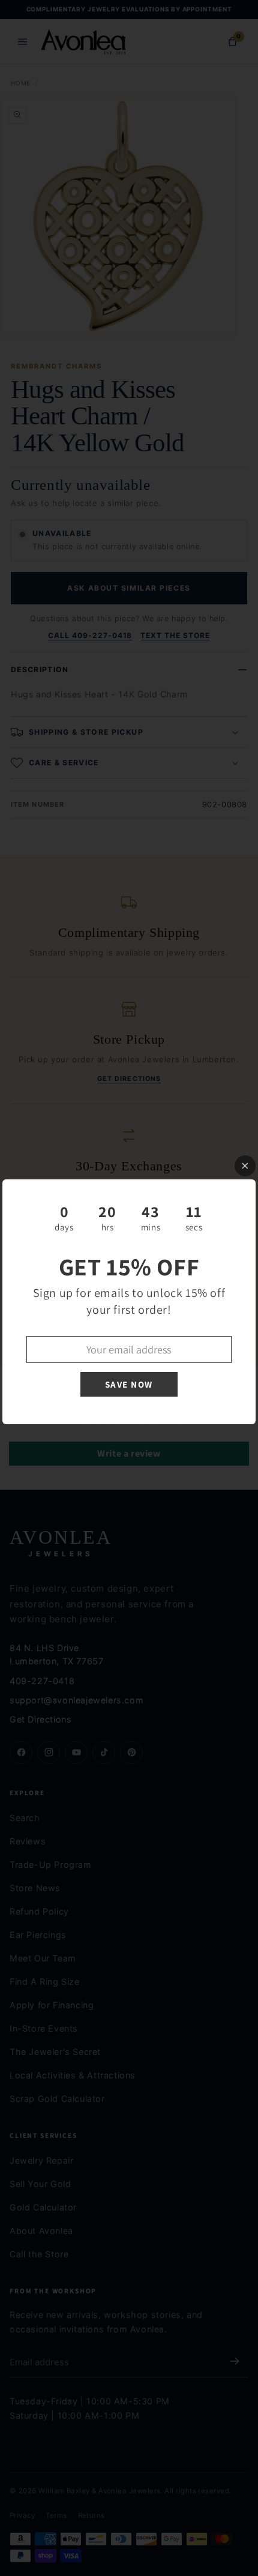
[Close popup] (245, 1166)
